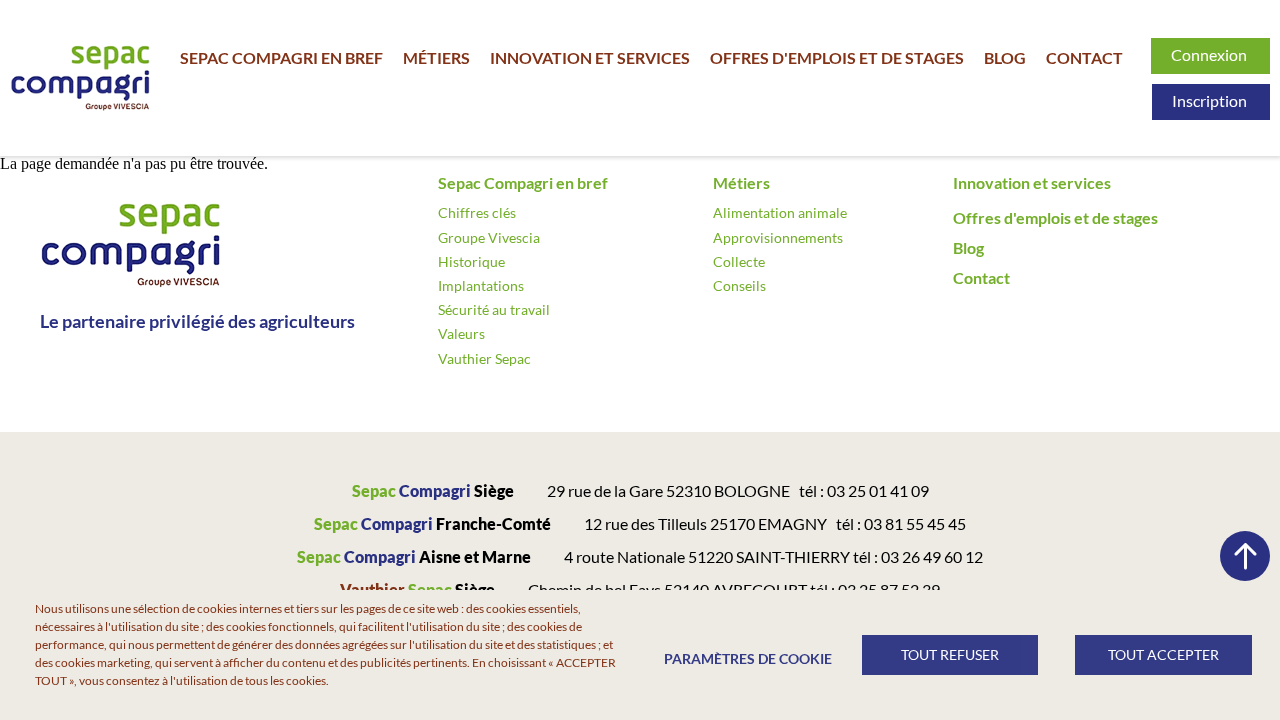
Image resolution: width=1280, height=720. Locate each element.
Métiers (436, 57)
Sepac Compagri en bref (281, 57)
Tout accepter (1163, 655)
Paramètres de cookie (744, 658)
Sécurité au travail (494, 309)
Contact (1084, 57)
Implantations (481, 285)
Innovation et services (590, 57)
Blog (1005, 57)
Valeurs (461, 333)
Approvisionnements (778, 237)
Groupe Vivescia (489, 237)
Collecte (739, 261)
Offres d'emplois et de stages (837, 57)
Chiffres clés (477, 212)
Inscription (1211, 100)
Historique (471, 261)
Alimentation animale (780, 212)
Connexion (1210, 54)
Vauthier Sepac (484, 358)
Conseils (739, 285)
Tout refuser (950, 655)
